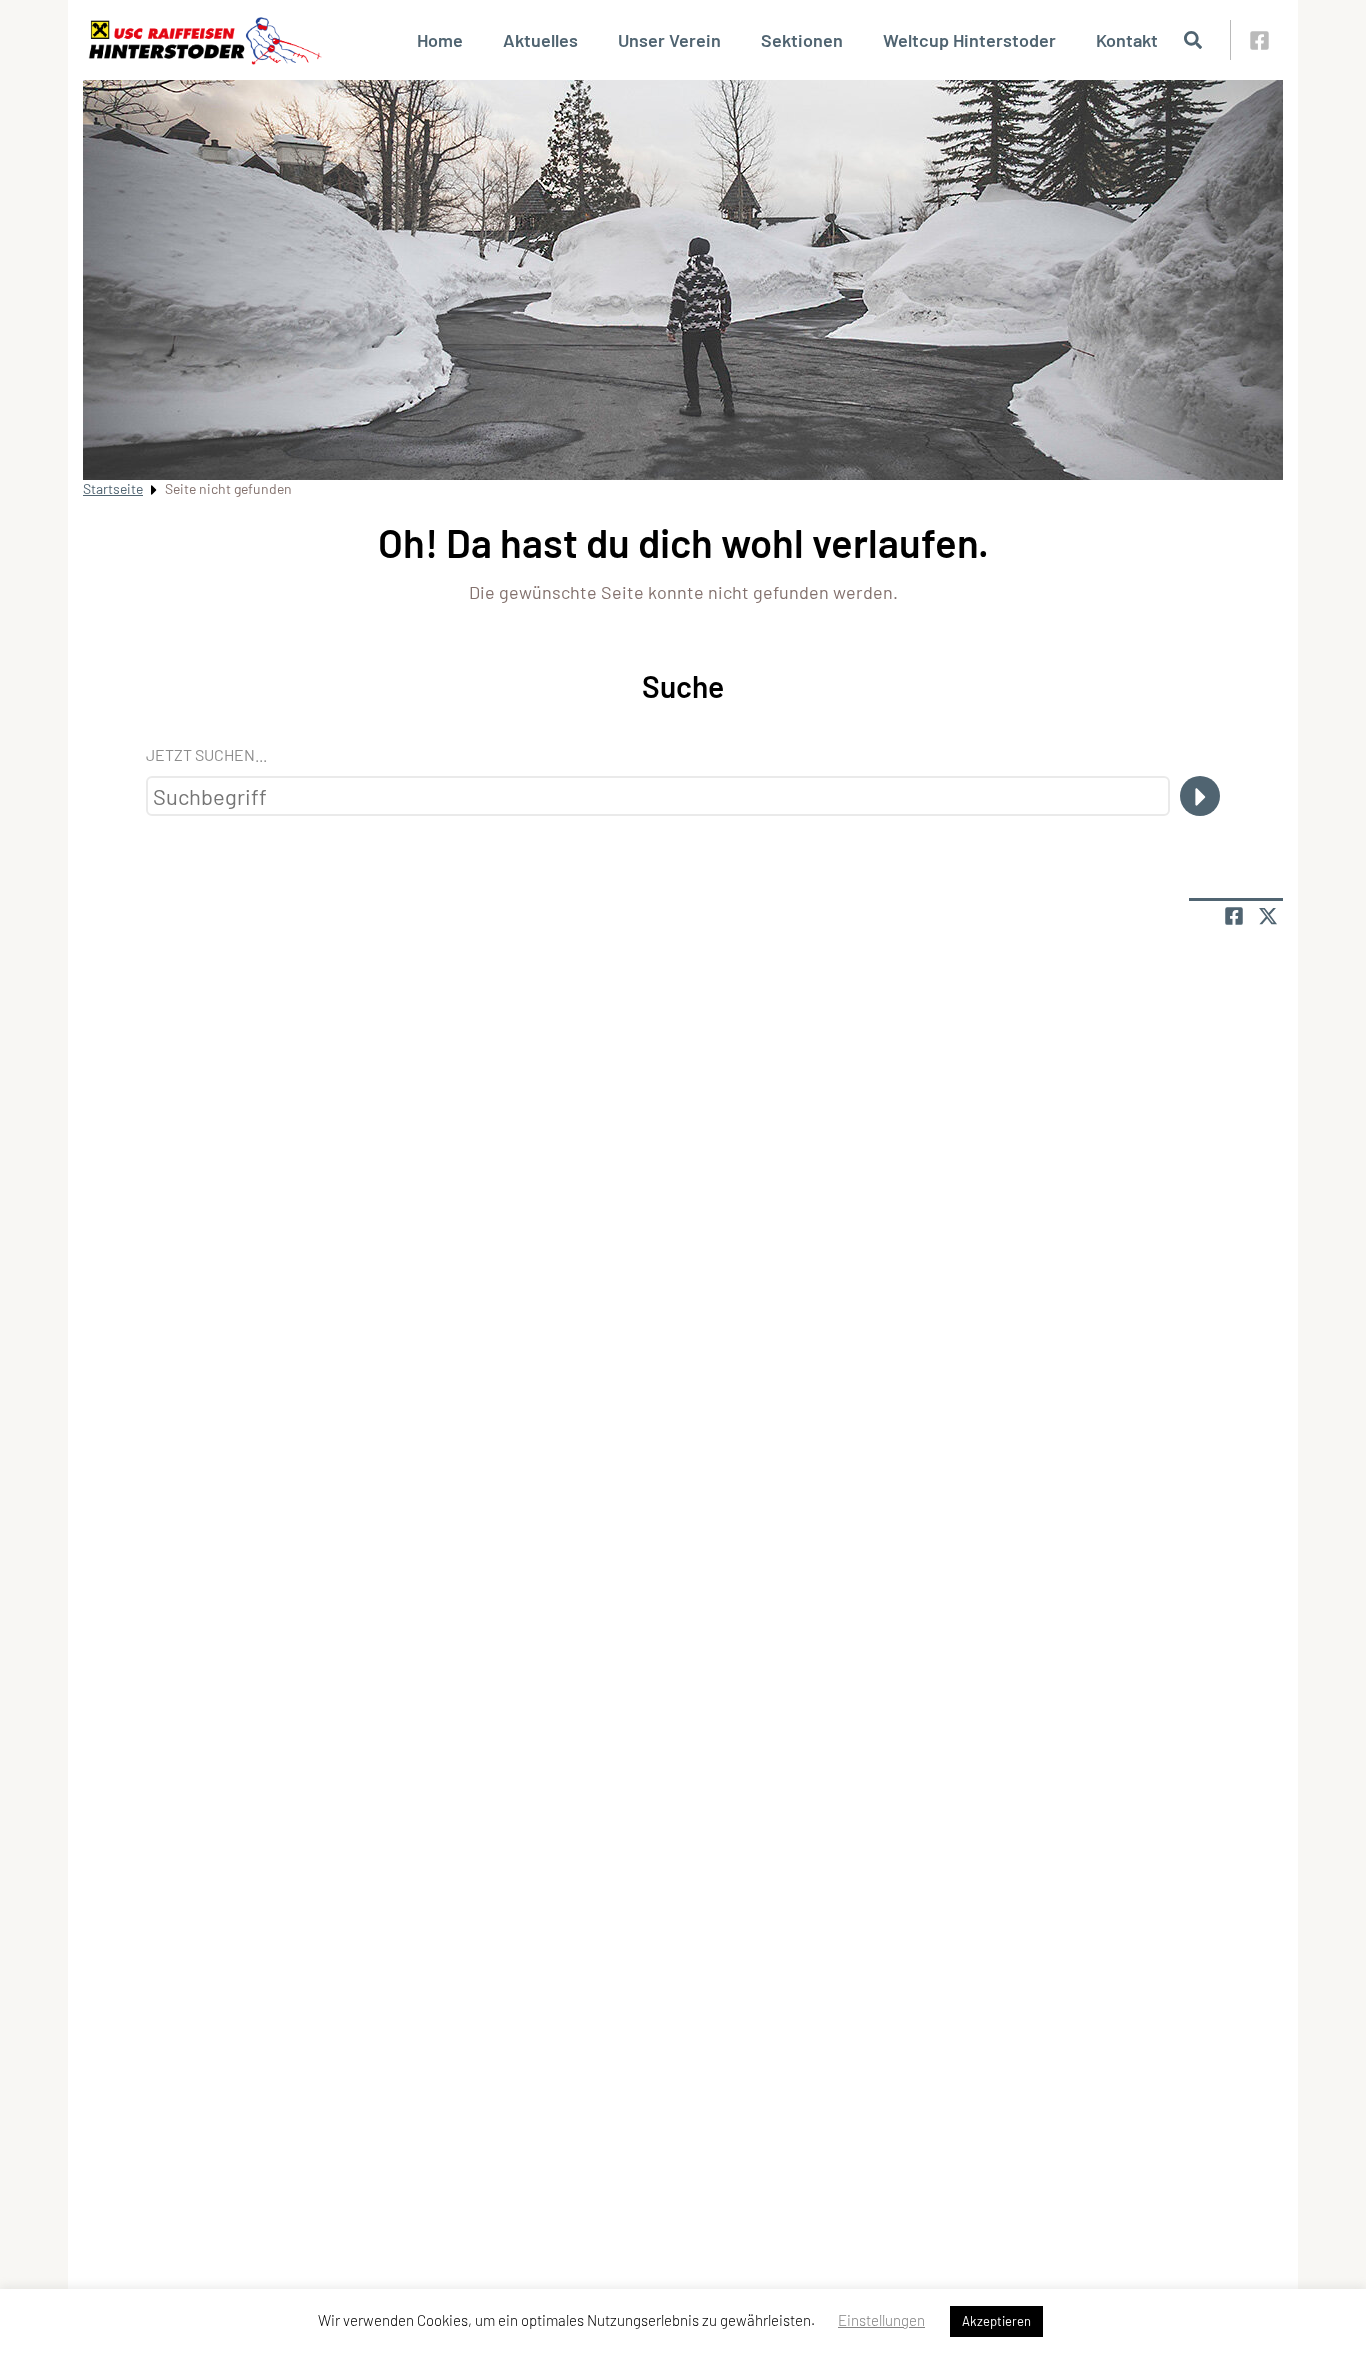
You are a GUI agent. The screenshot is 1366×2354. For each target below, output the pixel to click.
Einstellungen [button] (881, 2320)
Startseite (113, 488)
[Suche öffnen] (1193, 40)
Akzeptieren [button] (996, 2321)
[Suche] (1200, 796)
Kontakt (1127, 40)
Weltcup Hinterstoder (969, 40)
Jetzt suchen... (206, 754)
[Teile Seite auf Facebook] (1234, 916)
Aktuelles (540, 40)
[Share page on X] (1268, 916)
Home (440, 40)
